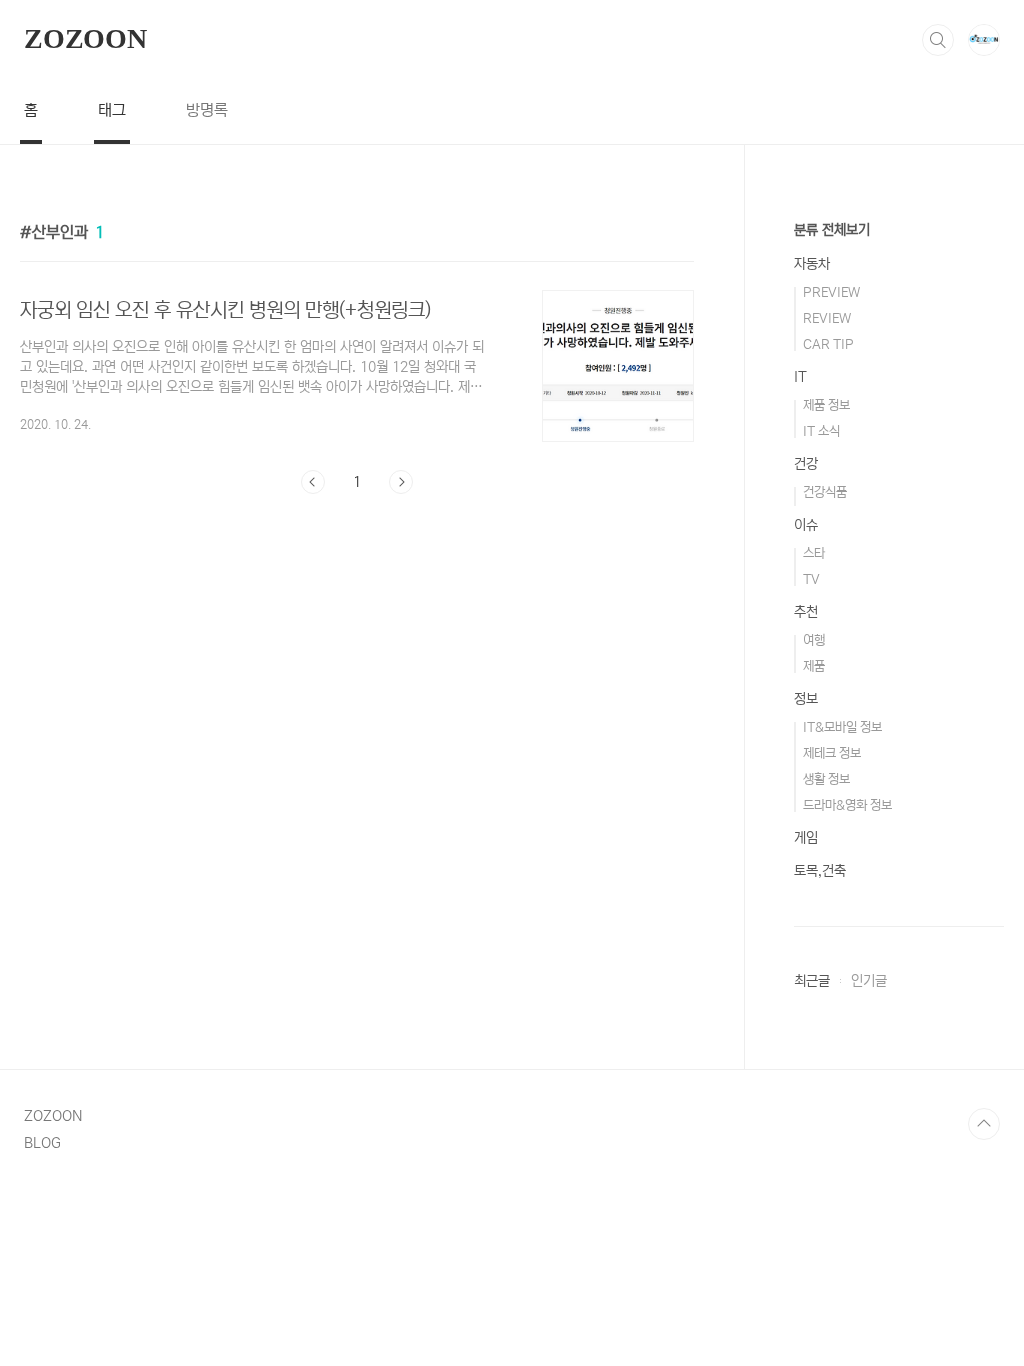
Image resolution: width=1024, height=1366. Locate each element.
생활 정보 (826, 779)
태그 (112, 110)
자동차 (812, 264)
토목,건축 (820, 871)
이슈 (806, 525)
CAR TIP (828, 344)
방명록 (207, 110)
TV (811, 579)
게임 (806, 838)
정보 (806, 699)
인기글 (869, 981)
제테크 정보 (832, 753)
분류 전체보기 (832, 230)
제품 (814, 666)
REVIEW (827, 318)
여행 (814, 640)
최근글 (812, 981)
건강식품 (825, 492)
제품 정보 (826, 405)
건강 (806, 464)
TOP (984, 1124)
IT (800, 377)
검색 (938, 40)
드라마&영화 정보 (847, 805)
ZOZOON (85, 38)
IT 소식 (821, 431)
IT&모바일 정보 (842, 727)
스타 (814, 553)
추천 (806, 612)
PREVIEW (831, 292)
